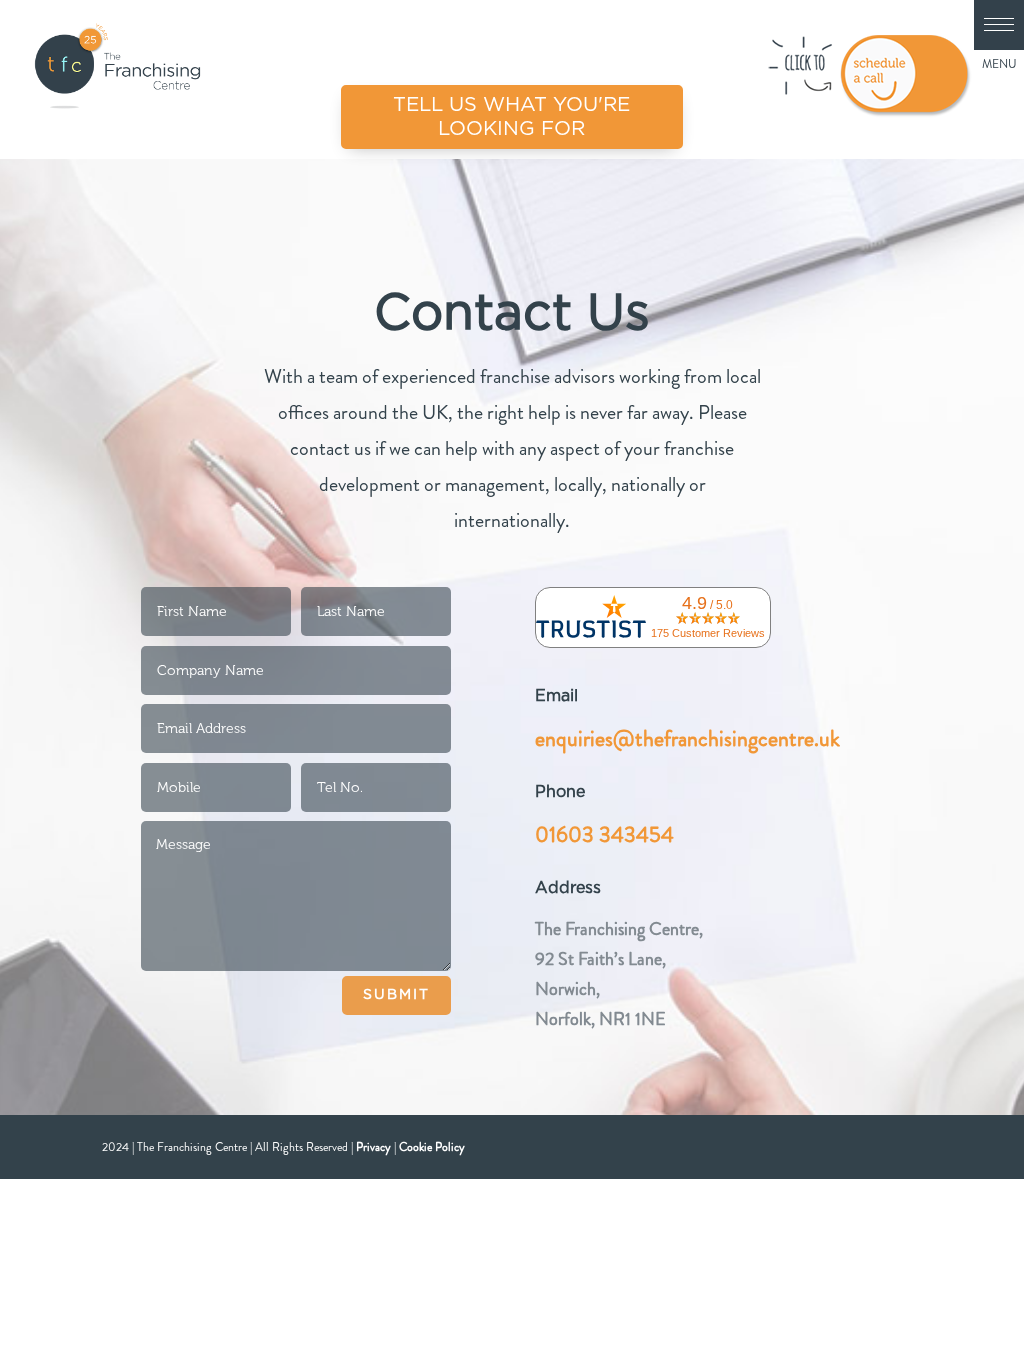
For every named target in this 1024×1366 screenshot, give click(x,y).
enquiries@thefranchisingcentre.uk (687, 738)
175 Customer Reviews (708, 633)
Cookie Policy (432, 1147)
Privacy (373, 1147)
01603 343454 (604, 834)
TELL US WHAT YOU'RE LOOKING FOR (511, 117)
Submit (396, 995)
